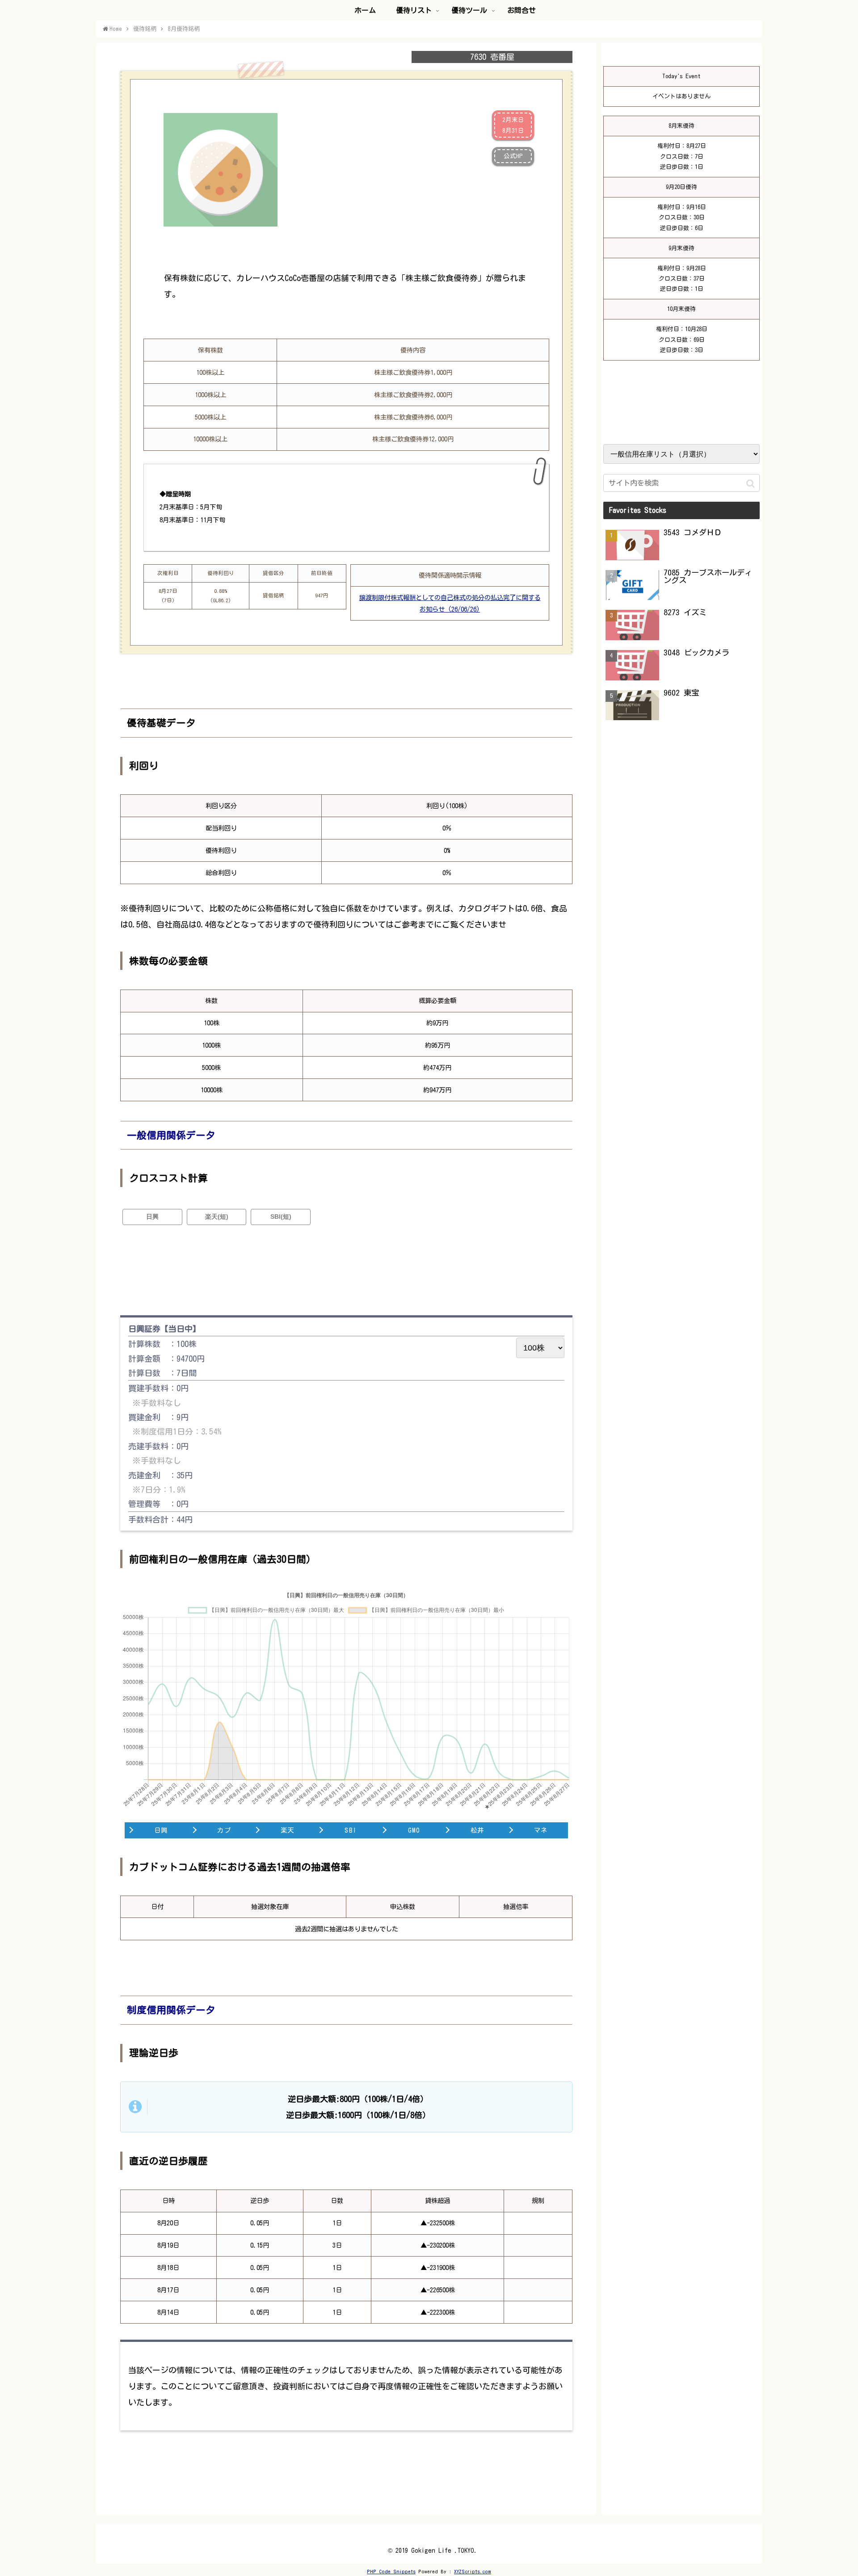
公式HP (513, 156)
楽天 (288, 1830)
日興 (152, 1217)
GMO (414, 1830)
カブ (224, 1830)
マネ (541, 1830)
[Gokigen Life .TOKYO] (112, 23)
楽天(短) (217, 1217)
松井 (477, 1830)
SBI (351, 1830)
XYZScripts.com (473, 2571)
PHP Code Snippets (391, 2571)
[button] (751, 484)
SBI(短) (281, 1217)
